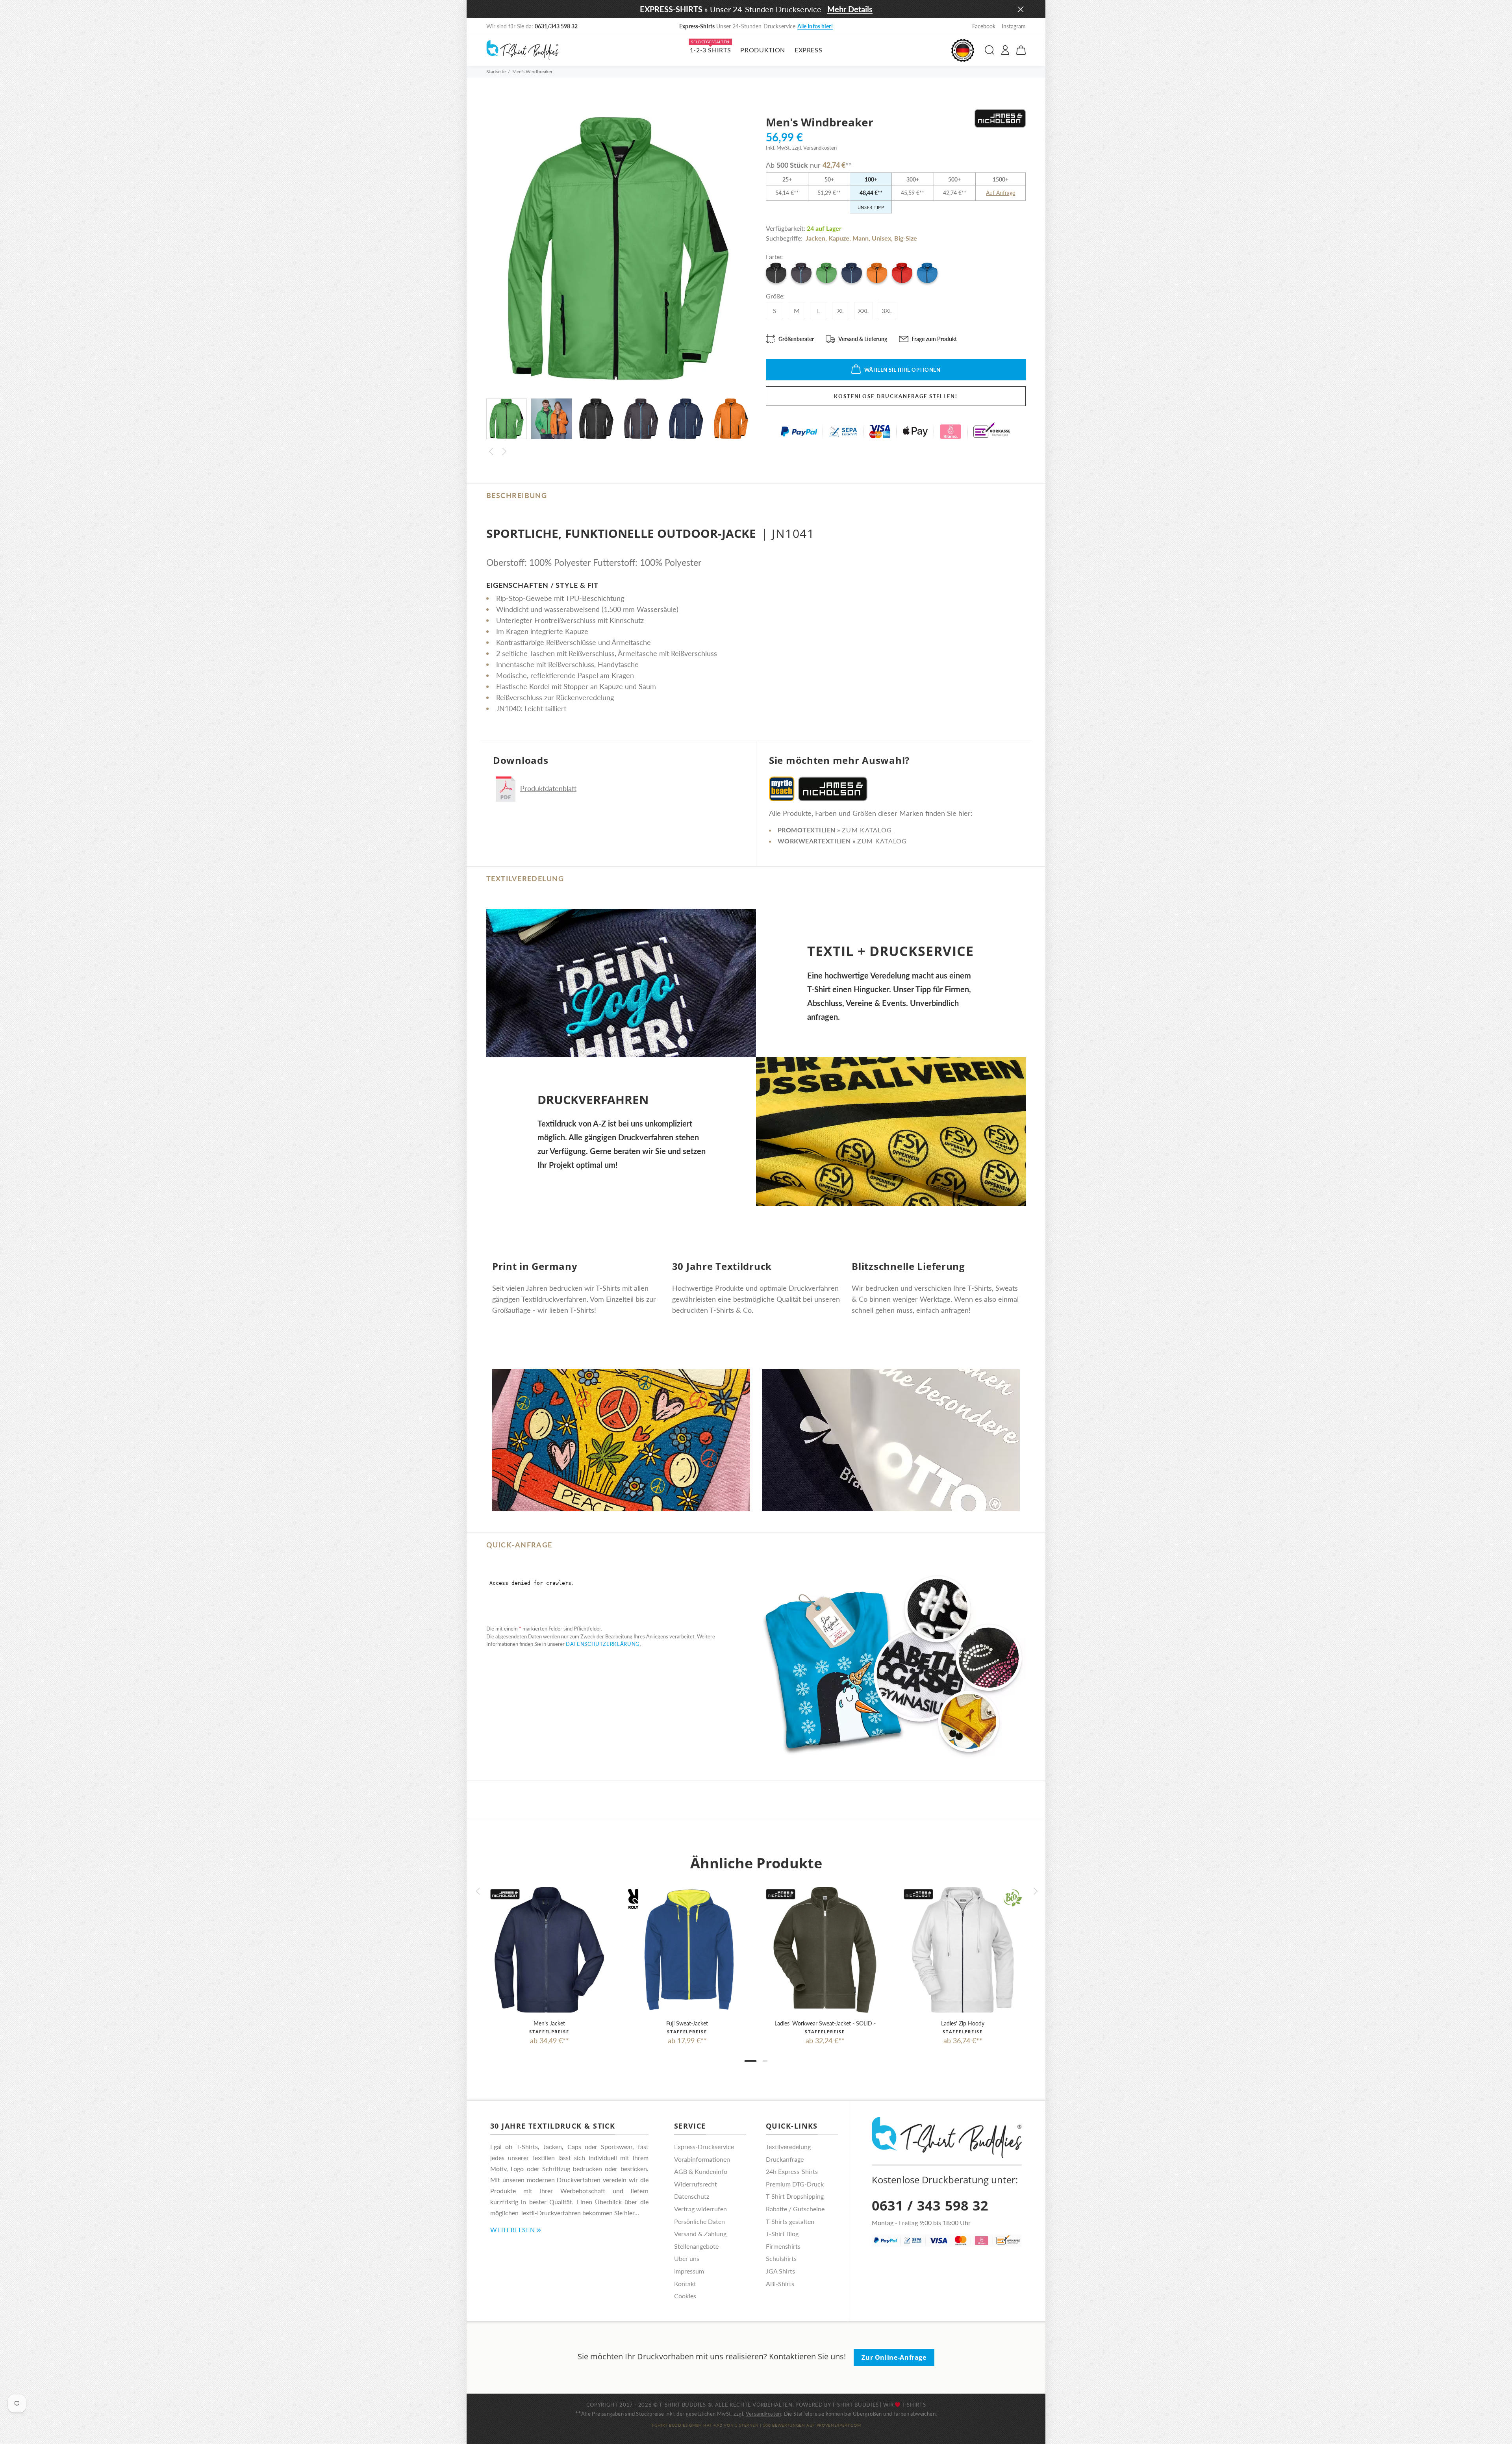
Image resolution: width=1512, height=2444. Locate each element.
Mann (861, 238)
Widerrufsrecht (696, 2184)
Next (504, 452)
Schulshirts (781, 2258)
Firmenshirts (783, 2246)
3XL (887, 310)
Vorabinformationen (702, 2159)
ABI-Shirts (780, 2284)
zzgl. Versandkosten (814, 148)
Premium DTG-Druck (795, 2184)
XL (841, 310)
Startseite (496, 71)
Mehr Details (850, 9)
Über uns (687, 2258)
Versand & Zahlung (700, 2234)
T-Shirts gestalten (790, 2221)
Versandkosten (763, 2414)
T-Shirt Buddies (855, 2405)
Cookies (685, 2296)
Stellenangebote (696, 2246)
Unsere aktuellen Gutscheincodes (756, 26)
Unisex (881, 238)
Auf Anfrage (1001, 193)
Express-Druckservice (704, 2147)
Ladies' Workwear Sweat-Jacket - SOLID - (825, 2023)
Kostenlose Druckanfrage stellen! (896, 396)
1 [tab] (750, 2061)
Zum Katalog (867, 830)
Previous (491, 452)
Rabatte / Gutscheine (795, 2209)
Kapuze (839, 238)
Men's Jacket (549, 2023)
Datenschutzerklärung (603, 1644)
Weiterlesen (513, 2230)
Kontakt (685, 2284)
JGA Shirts (780, 2271)
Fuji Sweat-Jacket (687, 2023)
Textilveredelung (788, 2147)
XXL (863, 310)
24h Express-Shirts (792, 2171)
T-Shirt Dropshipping (795, 2196)
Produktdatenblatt (548, 788)
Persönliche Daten (699, 2221)
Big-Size (906, 238)
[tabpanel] (549, 1959)
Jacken (815, 238)
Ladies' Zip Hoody (963, 2023)
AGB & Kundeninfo (701, 2171)
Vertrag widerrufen (700, 2209)
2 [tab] (765, 2061)
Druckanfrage (785, 2159)
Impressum (689, 2271)
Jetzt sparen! (830, 26)
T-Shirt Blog (782, 2234)
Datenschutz (692, 2196)
